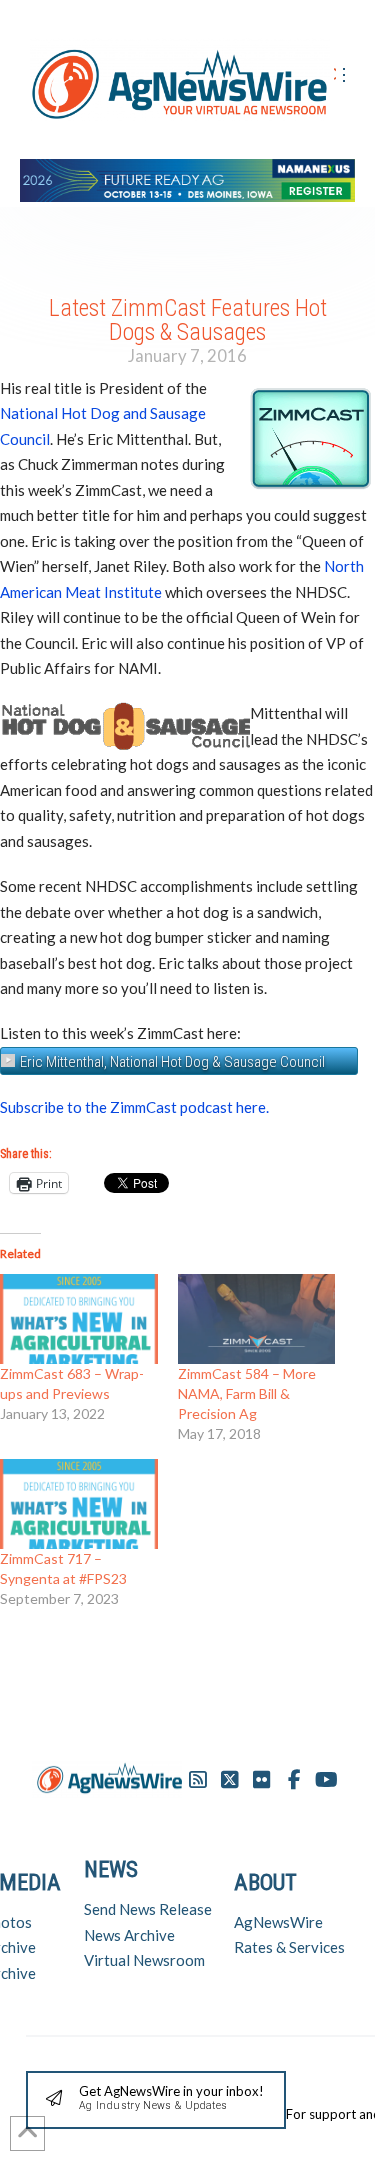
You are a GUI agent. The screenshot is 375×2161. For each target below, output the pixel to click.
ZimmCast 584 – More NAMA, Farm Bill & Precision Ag (247, 1393)
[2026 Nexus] (187, 177)
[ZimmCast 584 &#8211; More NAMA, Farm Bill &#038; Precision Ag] (257, 1319)
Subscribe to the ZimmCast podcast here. (134, 1107)
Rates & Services (289, 1947)
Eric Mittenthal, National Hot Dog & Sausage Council (172, 1062)
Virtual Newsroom (144, 1960)
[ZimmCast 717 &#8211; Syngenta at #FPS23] (79, 1504)
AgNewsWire (278, 1922)
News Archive (129, 1935)
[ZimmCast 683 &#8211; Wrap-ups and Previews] (79, 1319)
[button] (156, 2100)
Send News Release (148, 1909)
